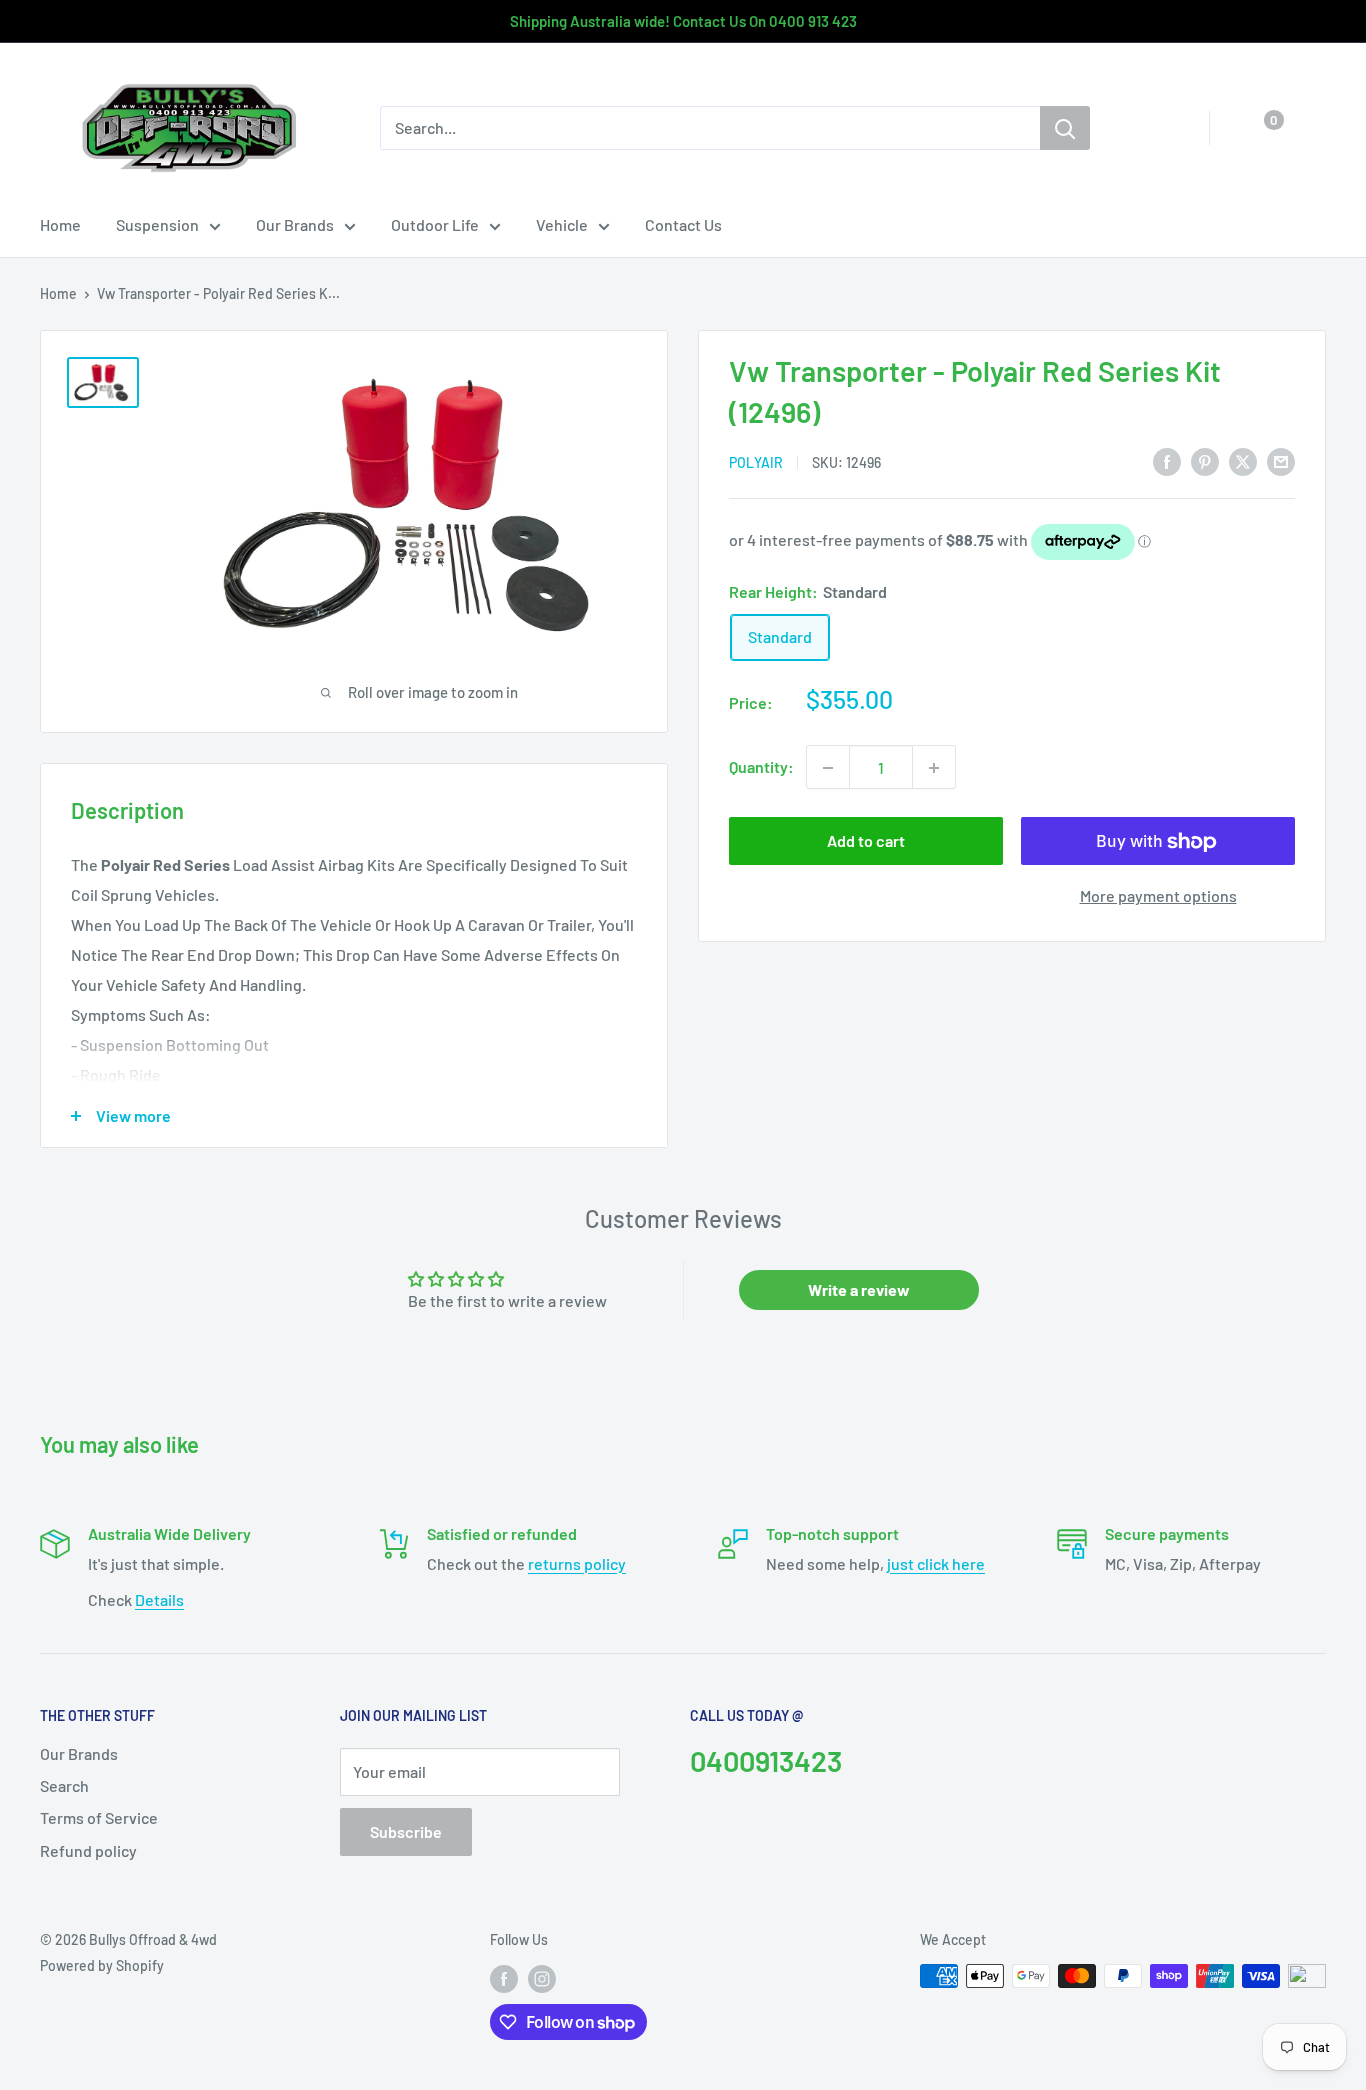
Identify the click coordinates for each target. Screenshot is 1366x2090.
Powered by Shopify (102, 1965)
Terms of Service (99, 1817)
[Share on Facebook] (1167, 460)
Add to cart (866, 841)
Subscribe (406, 1831)
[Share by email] (1281, 460)
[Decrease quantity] (828, 768)
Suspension (157, 224)
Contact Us (683, 224)
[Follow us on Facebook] (504, 1978)
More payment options (1158, 896)
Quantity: (761, 767)
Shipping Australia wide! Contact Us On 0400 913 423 (683, 21)
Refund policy (88, 1850)
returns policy (577, 1563)
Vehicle (562, 224)
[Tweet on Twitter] (1243, 460)
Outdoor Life (435, 224)
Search (64, 1785)
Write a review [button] (859, 1289)
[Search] (1065, 128)
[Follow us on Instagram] (542, 1978)
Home (60, 224)
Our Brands (295, 224)
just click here (936, 1563)
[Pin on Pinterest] (1205, 460)
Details (159, 1599)
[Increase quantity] (934, 768)
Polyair (756, 462)
